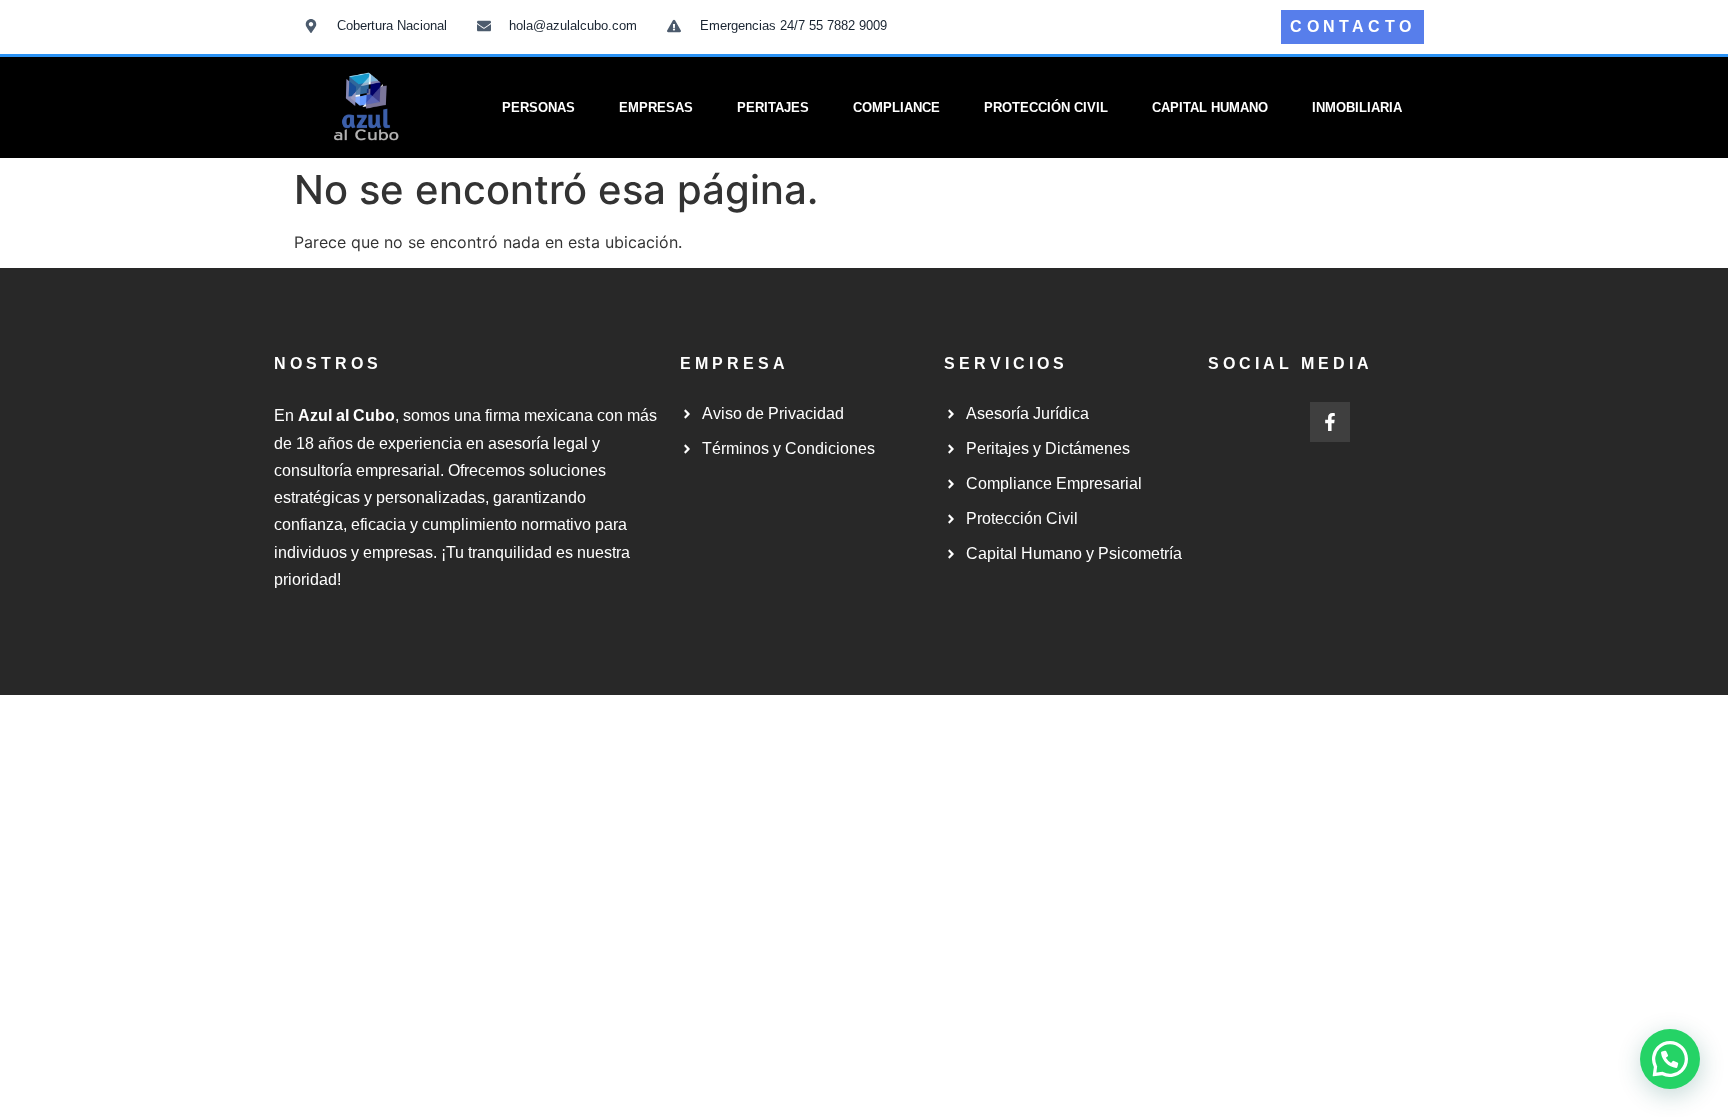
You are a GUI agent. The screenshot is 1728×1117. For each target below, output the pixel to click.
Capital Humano (1210, 107)
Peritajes (773, 107)
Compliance (896, 107)
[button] (1670, 1059)
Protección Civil (1046, 107)
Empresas (656, 107)
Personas (538, 107)
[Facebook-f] (1330, 422)
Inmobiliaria (1357, 107)
